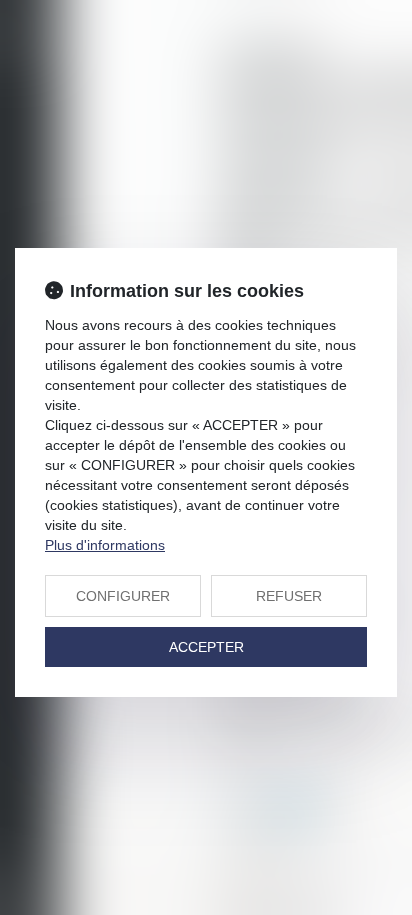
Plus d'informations (105, 545)
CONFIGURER (123, 596)
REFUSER (289, 596)
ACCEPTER (206, 647)
